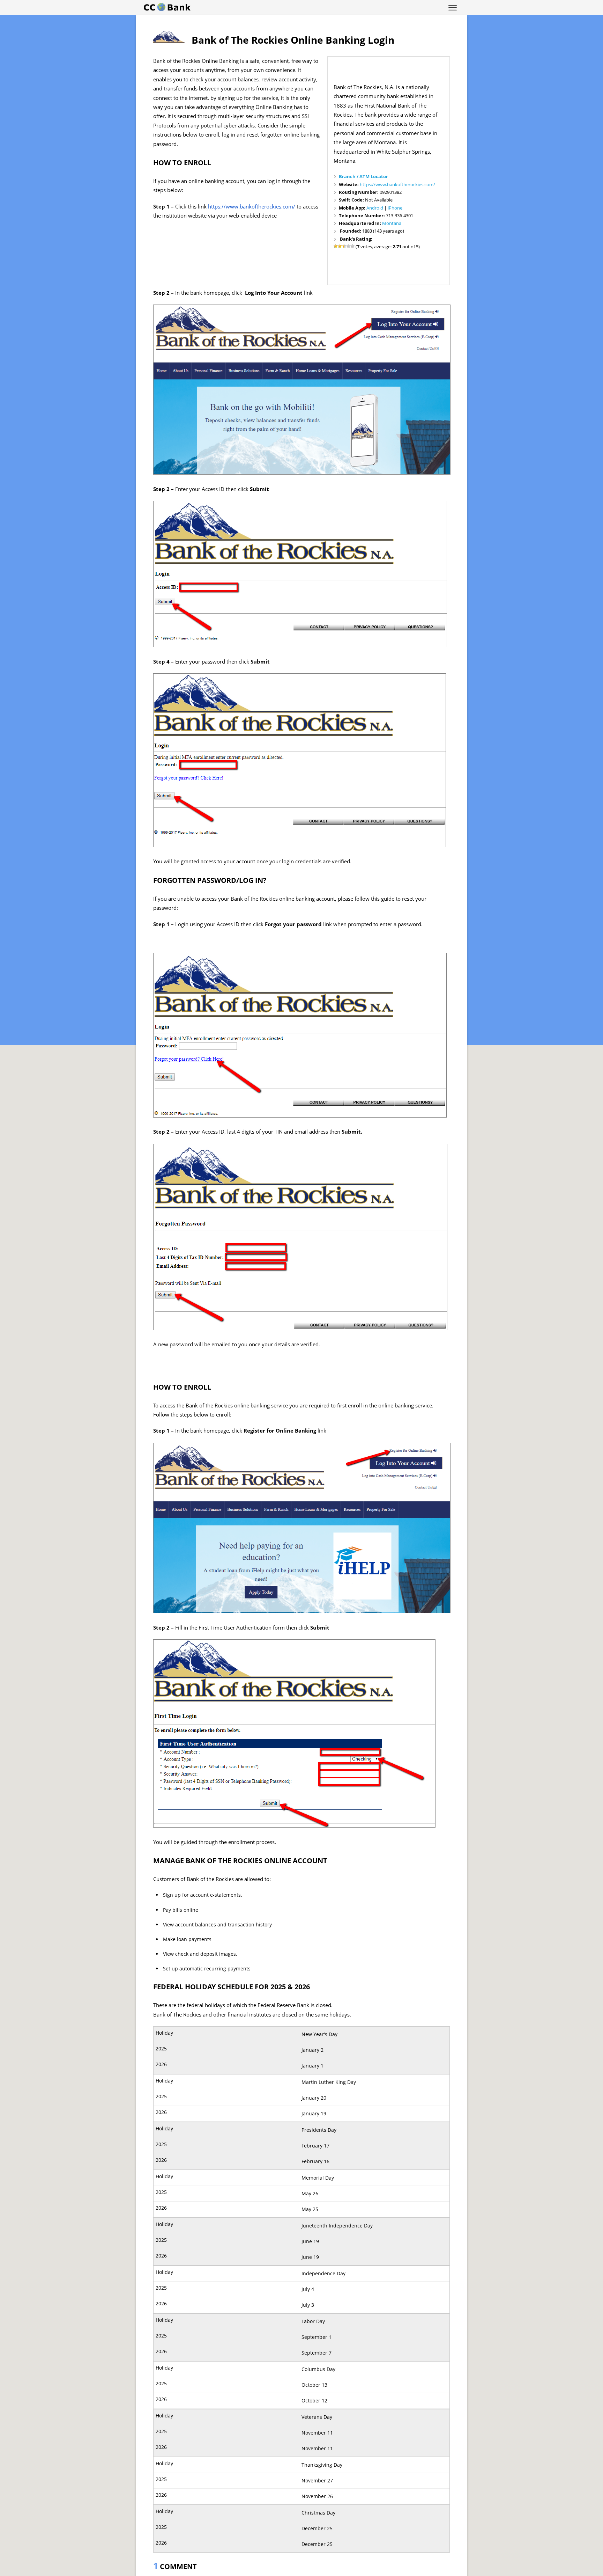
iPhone (395, 208)
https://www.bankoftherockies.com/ (397, 184)
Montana (392, 223)
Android (375, 208)
